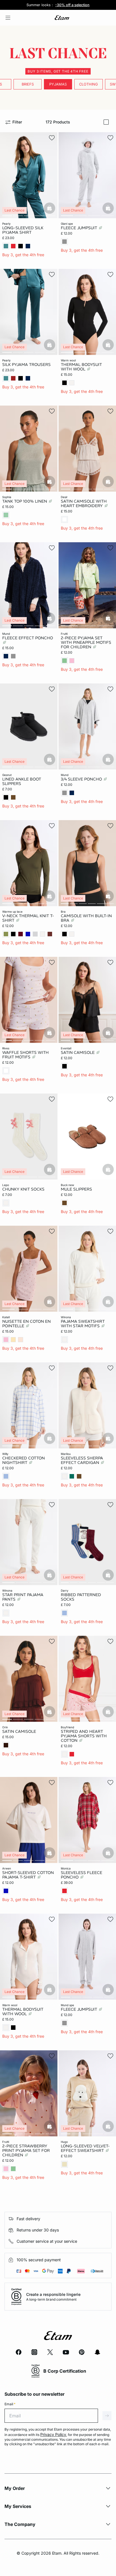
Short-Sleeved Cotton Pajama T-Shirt (28, 1875)
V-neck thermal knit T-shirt (28, 918)
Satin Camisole (78, 1052)
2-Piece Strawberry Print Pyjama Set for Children (26, 2150)
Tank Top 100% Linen (25, 501)
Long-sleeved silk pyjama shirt (23, 230)
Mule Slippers (76, 1189)
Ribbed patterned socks (81, 1597)
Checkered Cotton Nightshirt (24, 1460)
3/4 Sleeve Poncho (82, 779)
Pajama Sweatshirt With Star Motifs (83, 1324)
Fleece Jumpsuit (80, 228)
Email (10, 2404)
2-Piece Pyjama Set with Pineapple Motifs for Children (86, 642)
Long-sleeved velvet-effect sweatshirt (85, 2148)
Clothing (89, 84)
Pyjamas (58, 84)
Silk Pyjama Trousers (26, 365)
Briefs (28, 84)
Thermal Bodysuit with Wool (81, 367)
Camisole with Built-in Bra (86, 918)
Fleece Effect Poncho (28, 638)
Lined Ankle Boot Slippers (22, 781)
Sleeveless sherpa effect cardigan (82, 1460)
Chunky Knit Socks (23, 1189)
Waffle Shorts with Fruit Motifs (25, 1055)
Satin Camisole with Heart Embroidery (84, 503)
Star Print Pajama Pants (23, 1597)
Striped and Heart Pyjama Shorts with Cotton (84, 1736)
